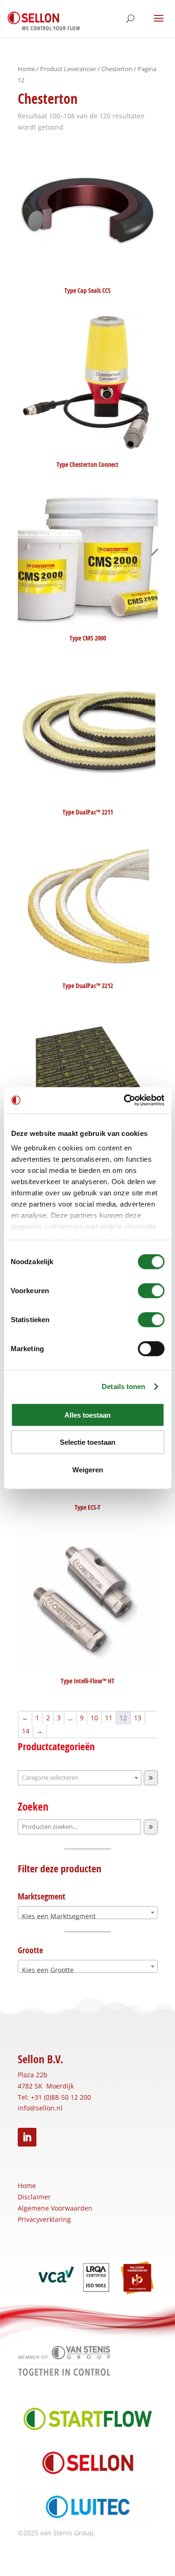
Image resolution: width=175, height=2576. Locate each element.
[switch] (151, 1290)
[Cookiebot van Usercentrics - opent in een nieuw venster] (125, 1100)
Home (26, 69)
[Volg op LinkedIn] (27, 2137)
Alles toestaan (87, 1415)
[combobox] (88, 1913)
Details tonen (123, 1386)
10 (94, 1718)
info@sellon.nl (40, 2108)
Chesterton (117, 69)
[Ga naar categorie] (151, 1778)
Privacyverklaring (44, 2219)
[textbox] (88, 1916)
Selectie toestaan (87, 1442)
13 (138, 1718)
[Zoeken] (151, 1827)
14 (26, 1731)
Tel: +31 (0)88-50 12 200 (54, 2097)
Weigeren (88, 1469)
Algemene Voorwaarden (55, 2208)
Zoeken (33, 1807)
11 (109, 1718)
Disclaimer (34, 2197)
